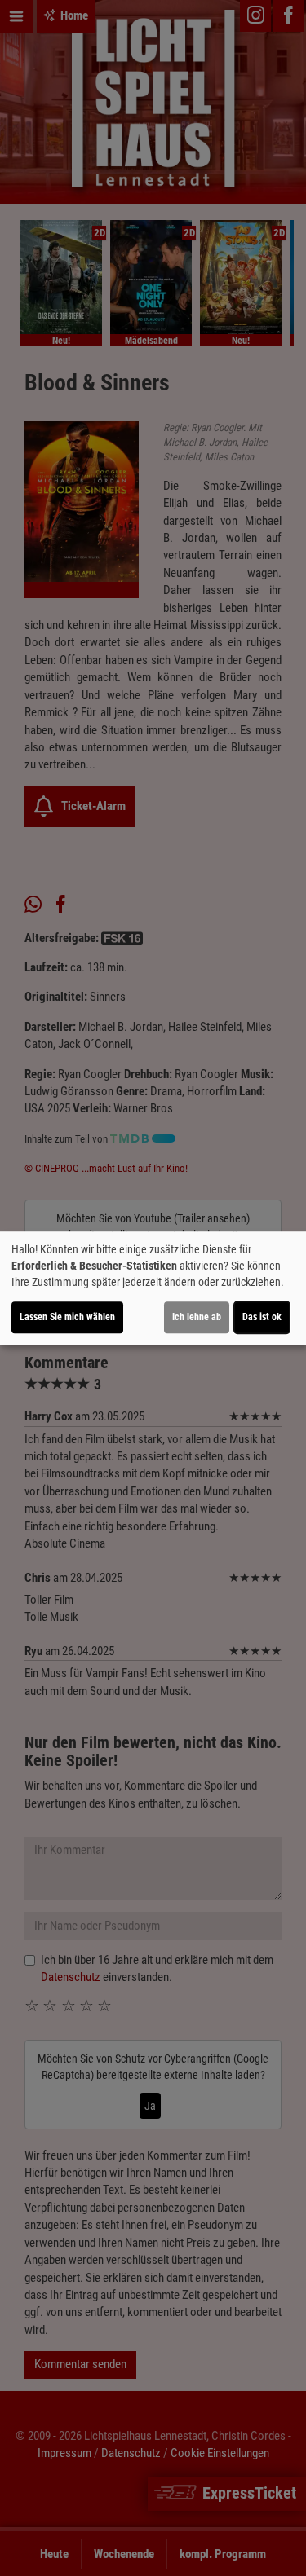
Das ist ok (262, 1317)
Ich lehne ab (197, 1317)
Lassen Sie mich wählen (67, 1317)
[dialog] (153, 1288)
